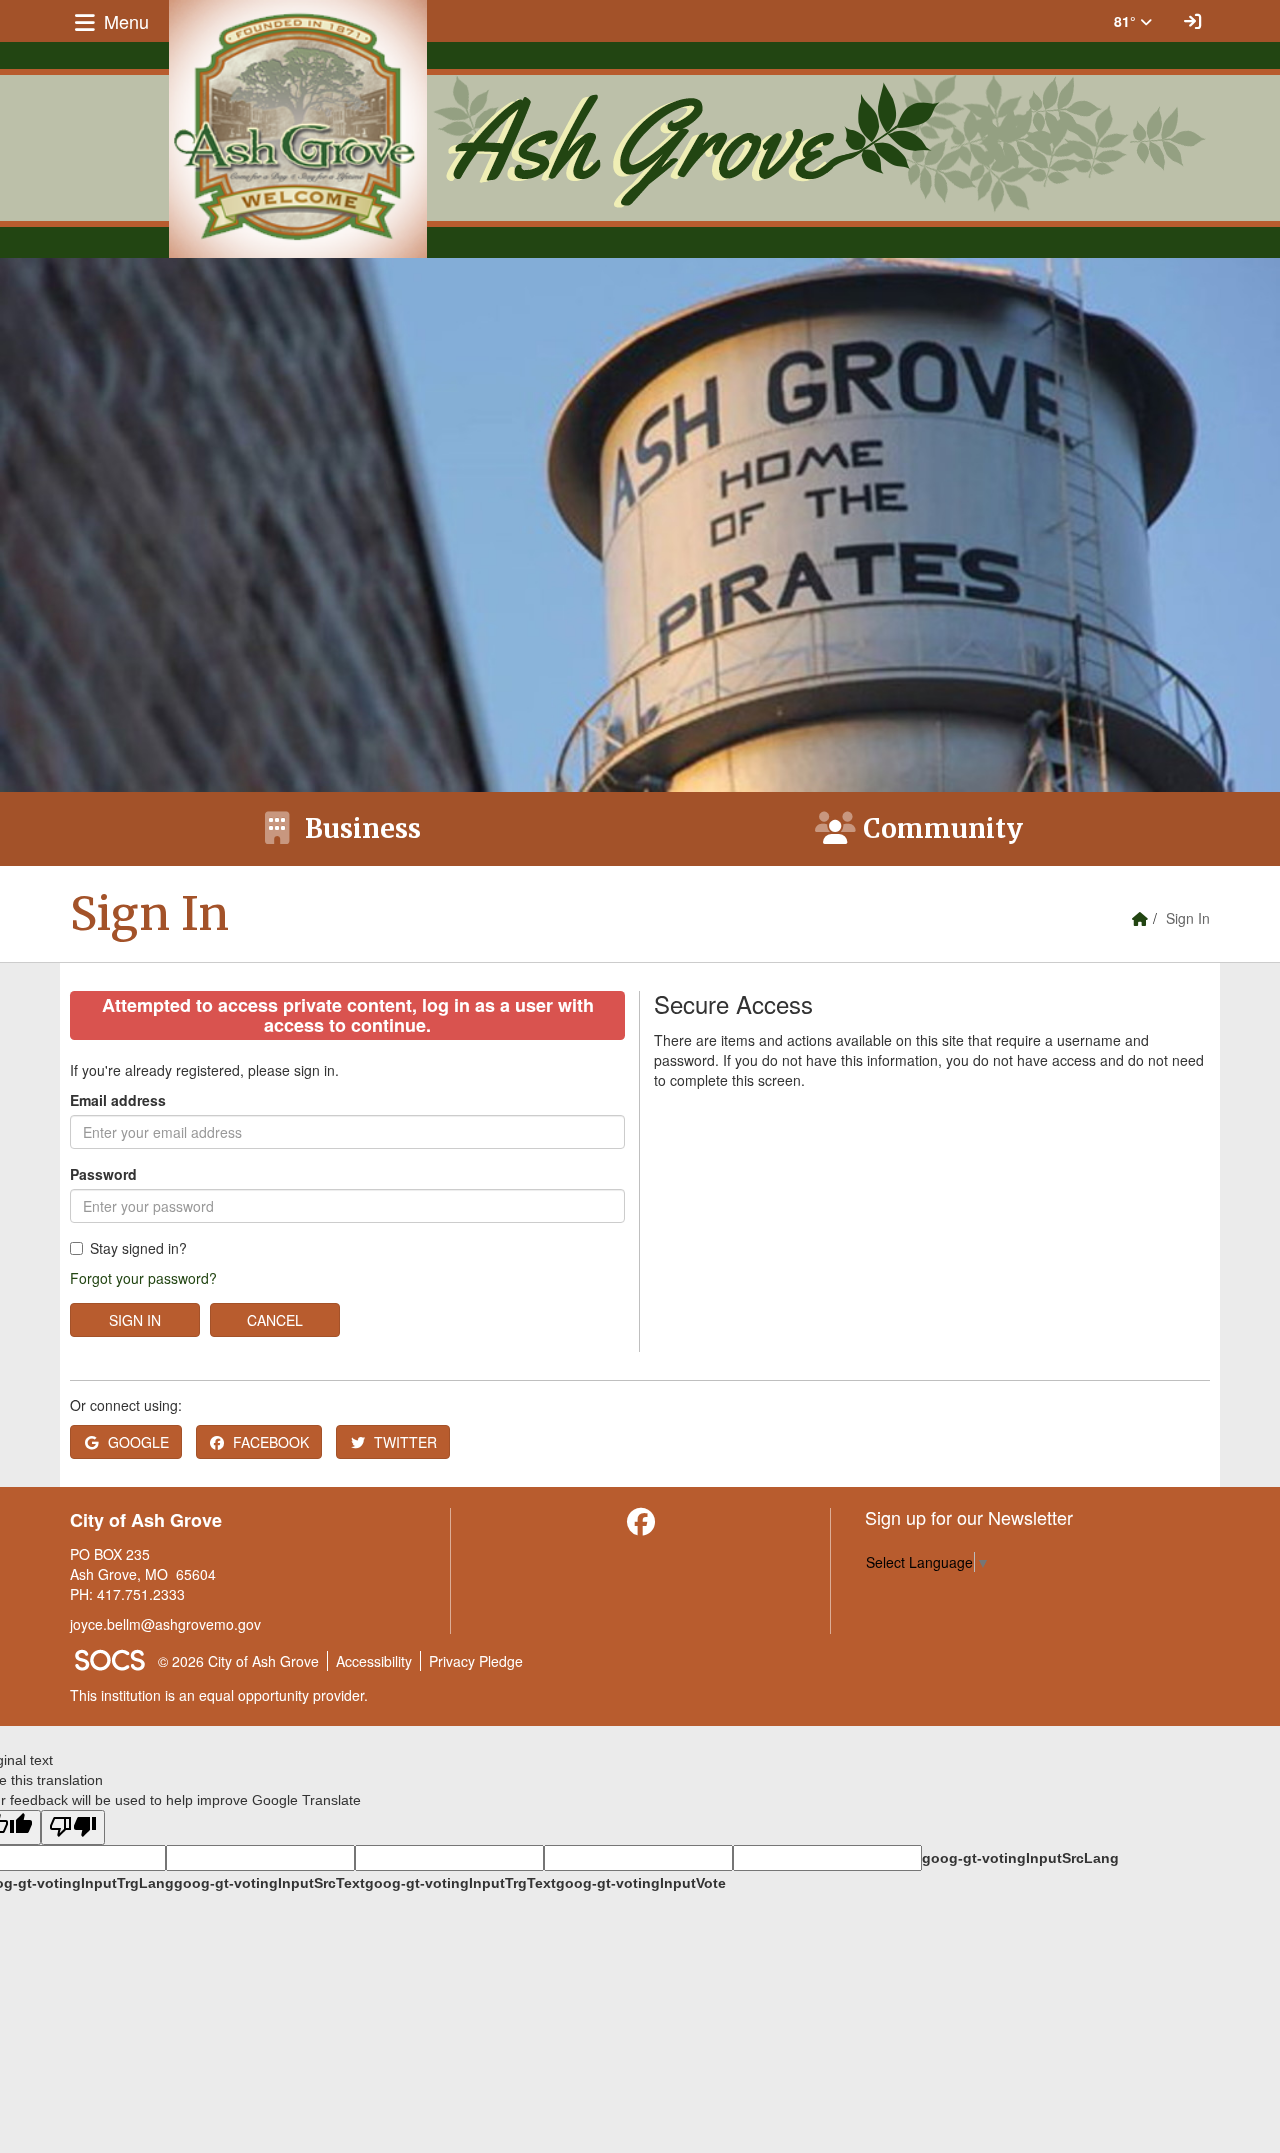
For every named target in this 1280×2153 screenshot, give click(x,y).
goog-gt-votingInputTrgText (460, 1883)
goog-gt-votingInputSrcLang (1020, 1858)
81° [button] (1127, 21)
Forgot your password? (143, 1278)
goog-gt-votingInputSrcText (269, 1883)
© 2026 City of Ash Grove (238, 1661)
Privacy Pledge (476, 1661)
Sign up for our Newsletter (969, 1517)
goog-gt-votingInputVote (641, 1883)
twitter (405, 1442)
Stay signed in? (138, 1248)
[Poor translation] (73, 1827)
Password (103, 1174)
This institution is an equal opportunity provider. (219, 1695)
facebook (271, 1442)
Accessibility (374, 1661)
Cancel (275, 1320)
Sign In (135, 1320)
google (138, 1442)
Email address (118, 1100)
